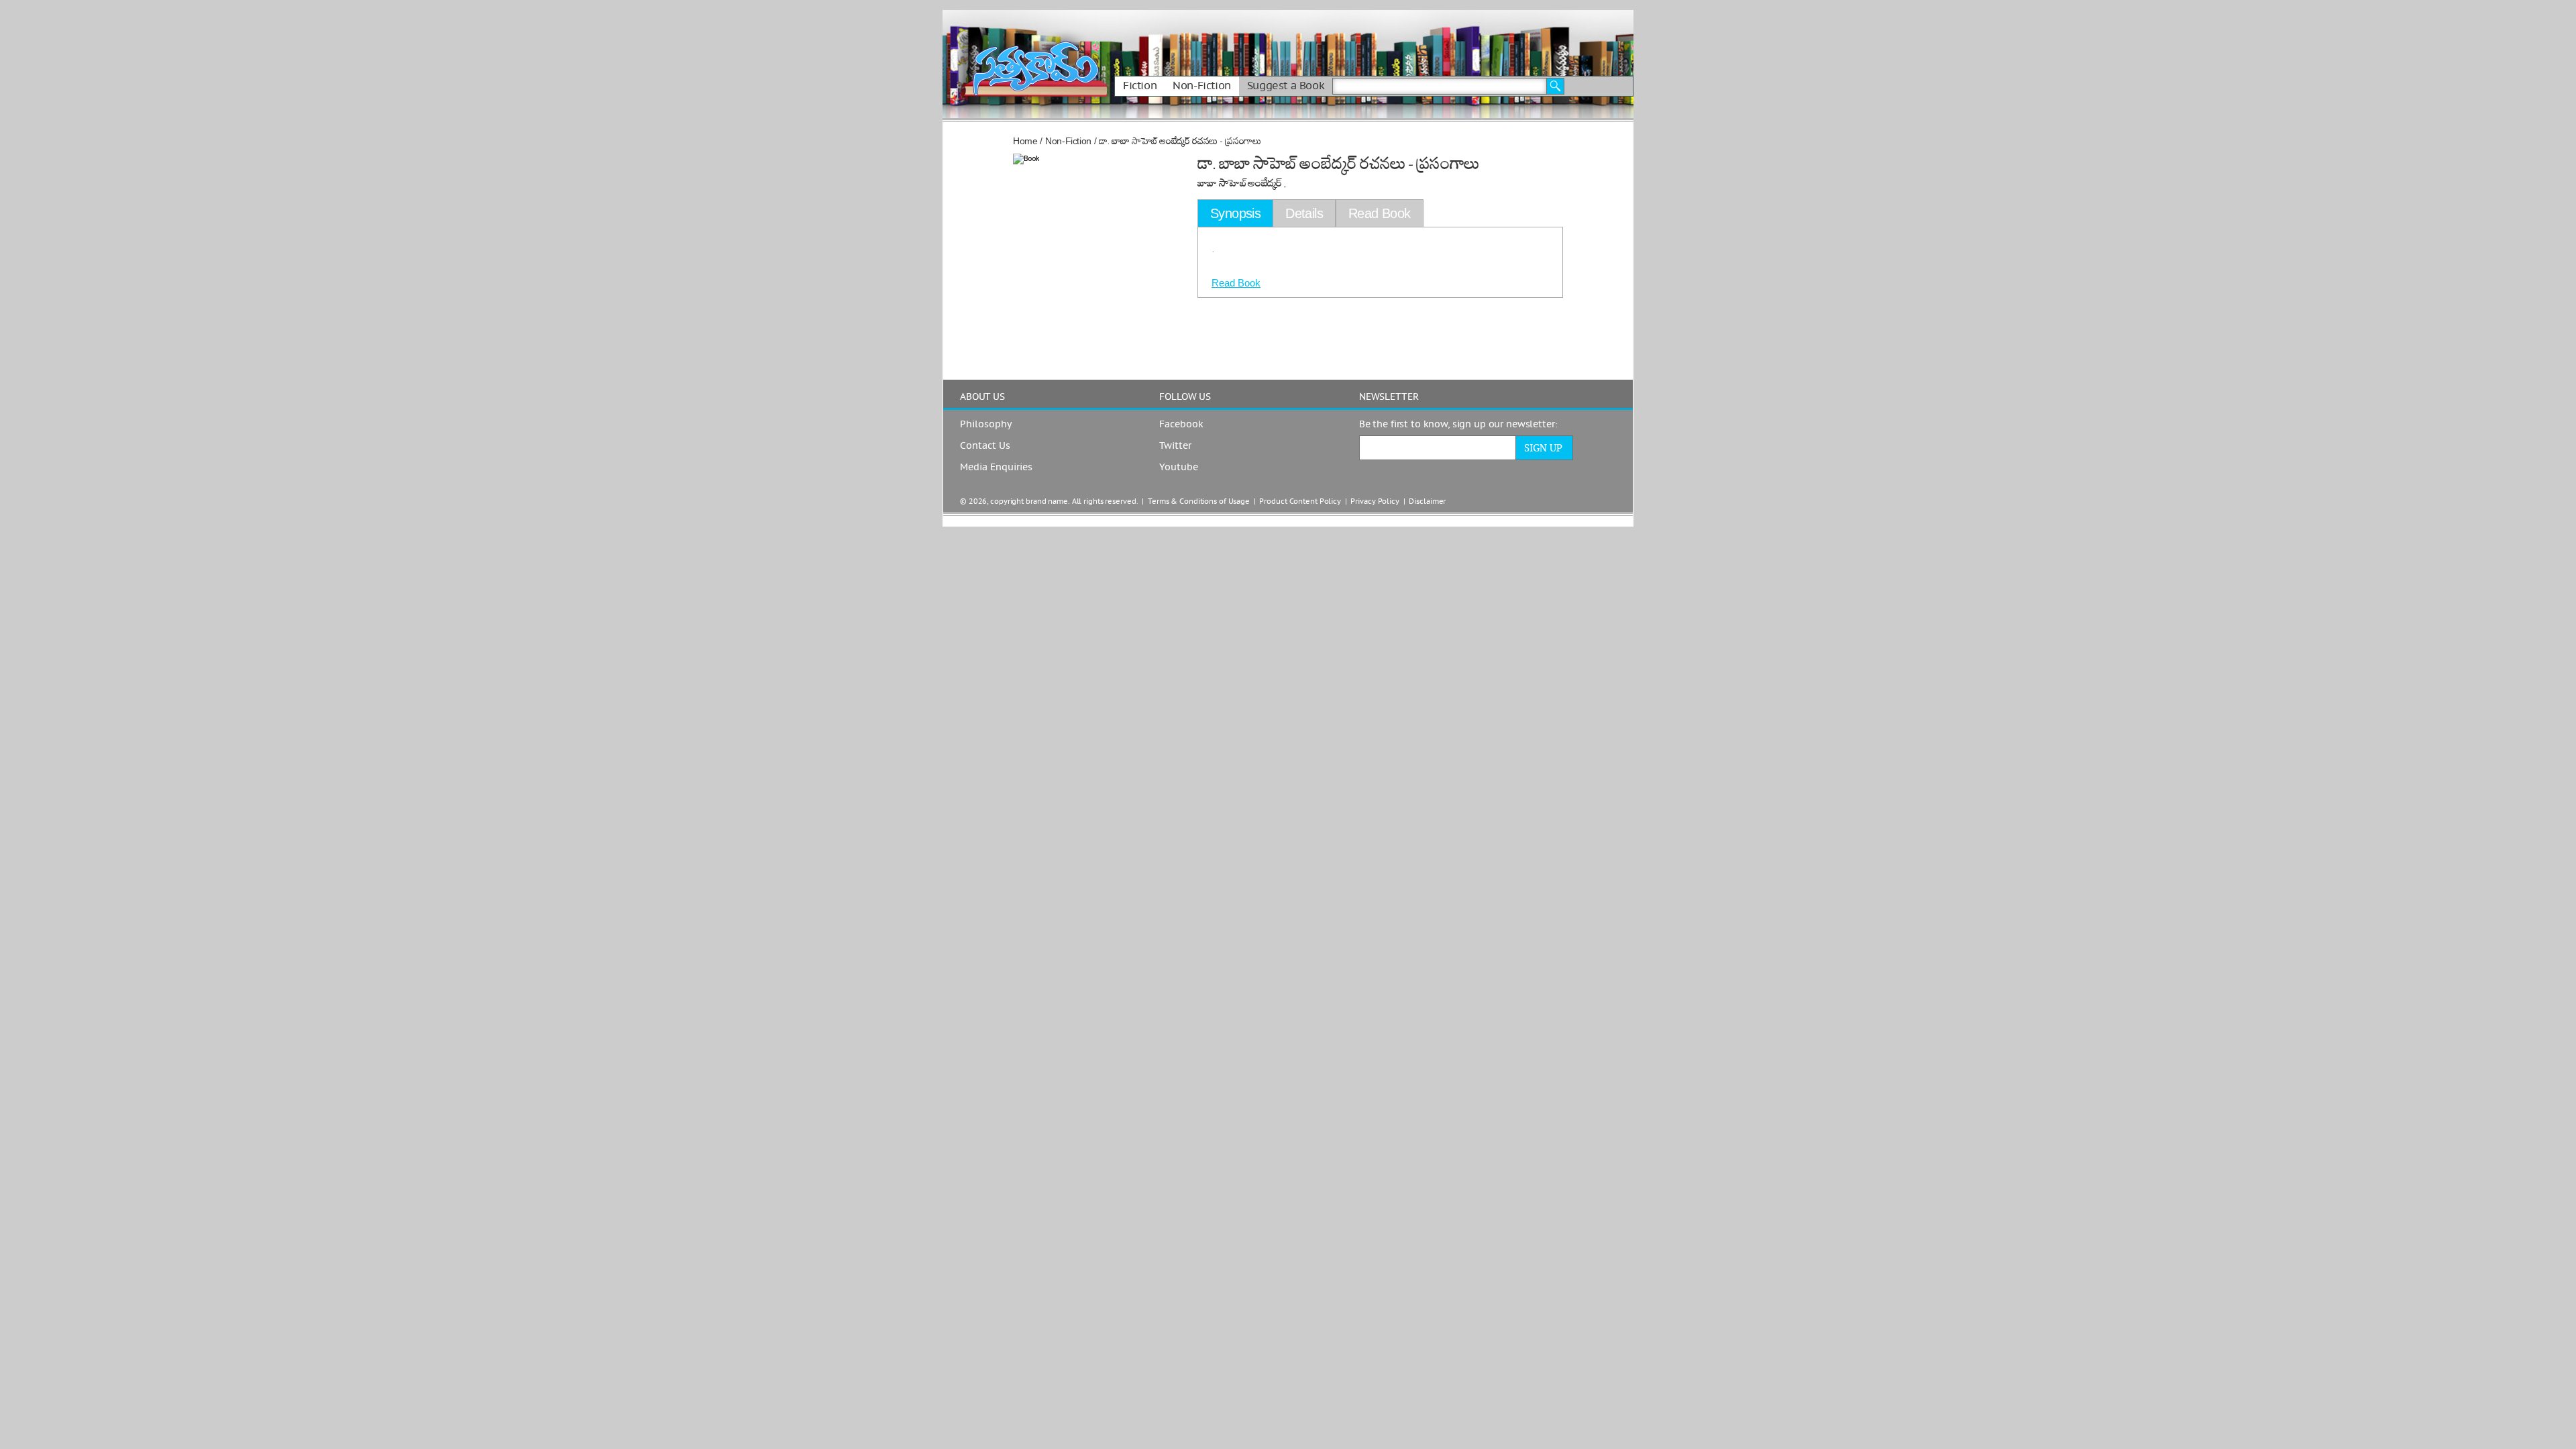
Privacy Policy (1375, 501)
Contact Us (985, 446)
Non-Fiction (1202, 86)
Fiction (1140, 86)
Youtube (1179, 468)
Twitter (1175, 446)
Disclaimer (1427, 501)
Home (1025, 141)
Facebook (1181, 425)
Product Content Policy (1300, 501)
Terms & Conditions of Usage (1199, 501)
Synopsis (1235, 213)
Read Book (1236, 283)
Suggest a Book (1286, 86)
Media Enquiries (996, 468)
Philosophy (986, 425)
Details (1304, 213)
